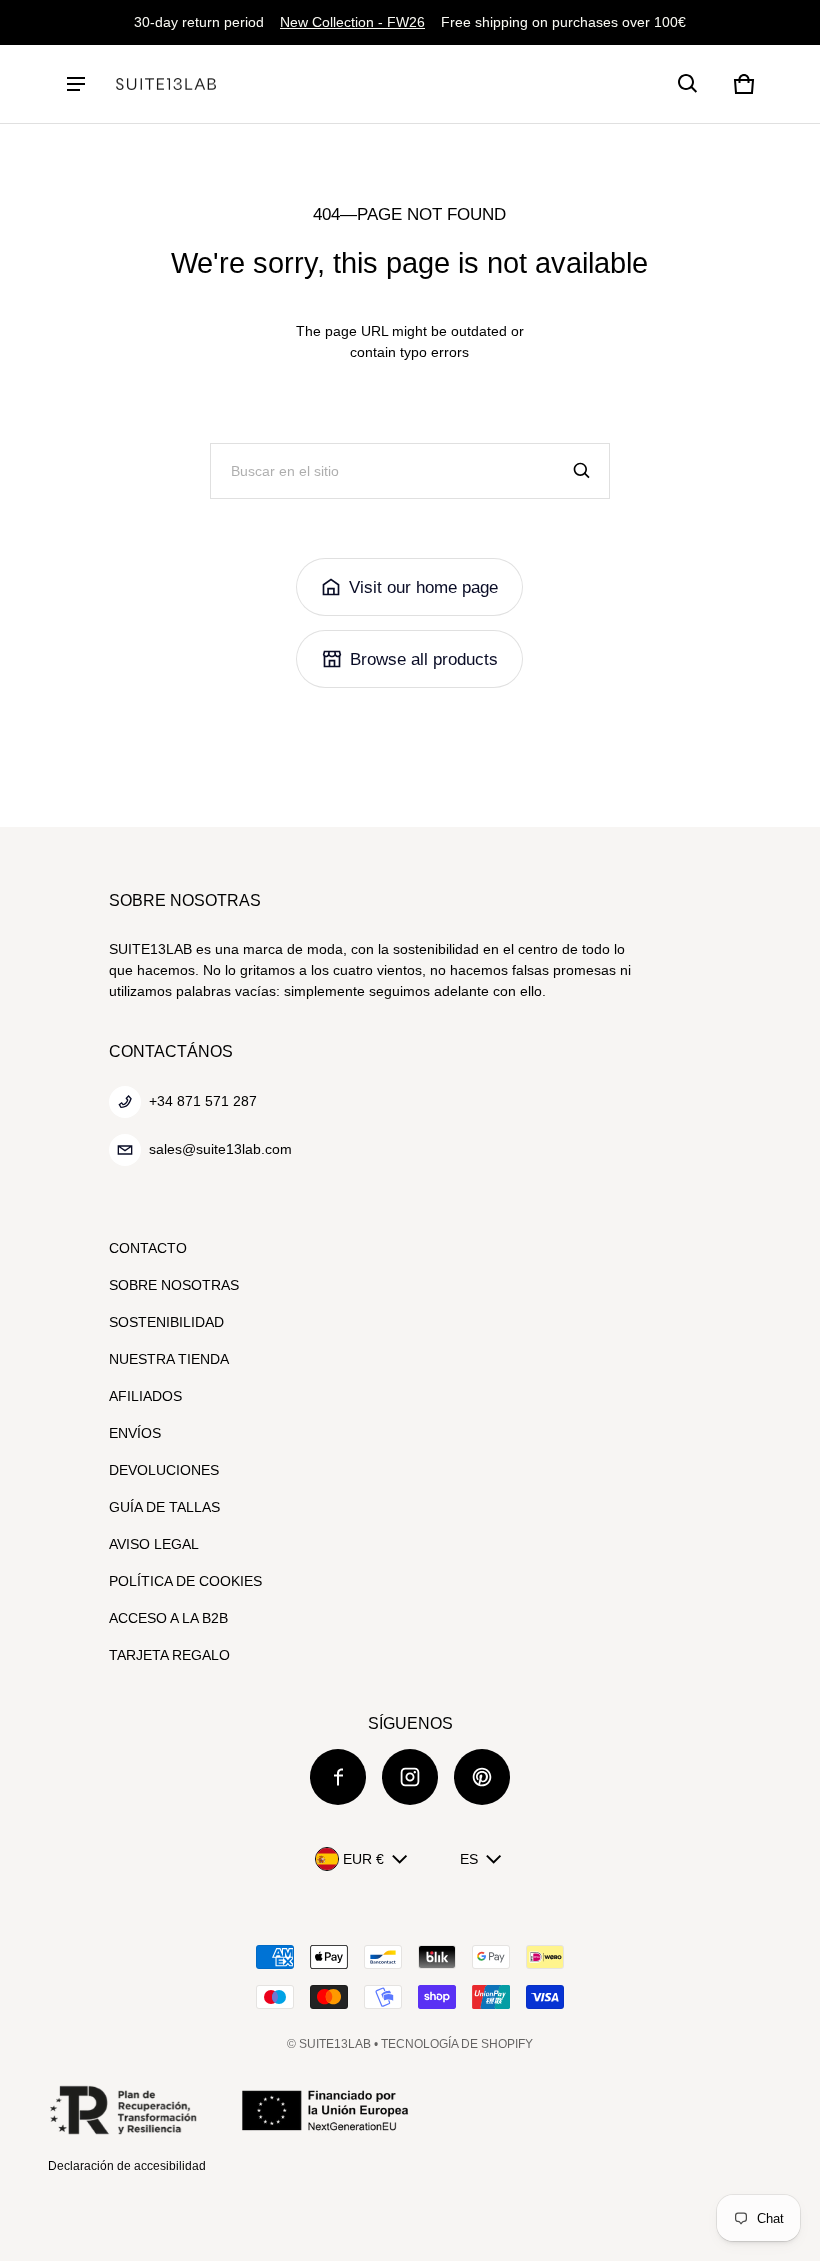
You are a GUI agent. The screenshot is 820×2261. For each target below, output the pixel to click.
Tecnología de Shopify (457, 2044)
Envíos (135, 1433)
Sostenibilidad (166, 1322)
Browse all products (424, 659)
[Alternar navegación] (76, 84)
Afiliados (145, 1396)
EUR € (363, 1859)
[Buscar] (582, 471)
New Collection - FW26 (352, 22)
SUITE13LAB (335, 2044)
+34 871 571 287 (203, 1101)
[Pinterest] (482, 1777)
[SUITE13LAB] (166, 84)
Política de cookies (185, 1581)
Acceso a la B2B (168, 1618)
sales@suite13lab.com (220, 1149)
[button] (688, 84)
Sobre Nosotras (174, 1285)
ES (469, 1859)
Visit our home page (423, 587)
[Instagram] (410, 1777)
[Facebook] (338, 1777)
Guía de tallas (164, 1507)
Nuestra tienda (169, 1359)
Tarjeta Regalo (169, 1655)
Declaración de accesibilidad (127, 2166)
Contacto (148, 1248)
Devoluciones (164, 1470)
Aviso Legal (154, 1544)
